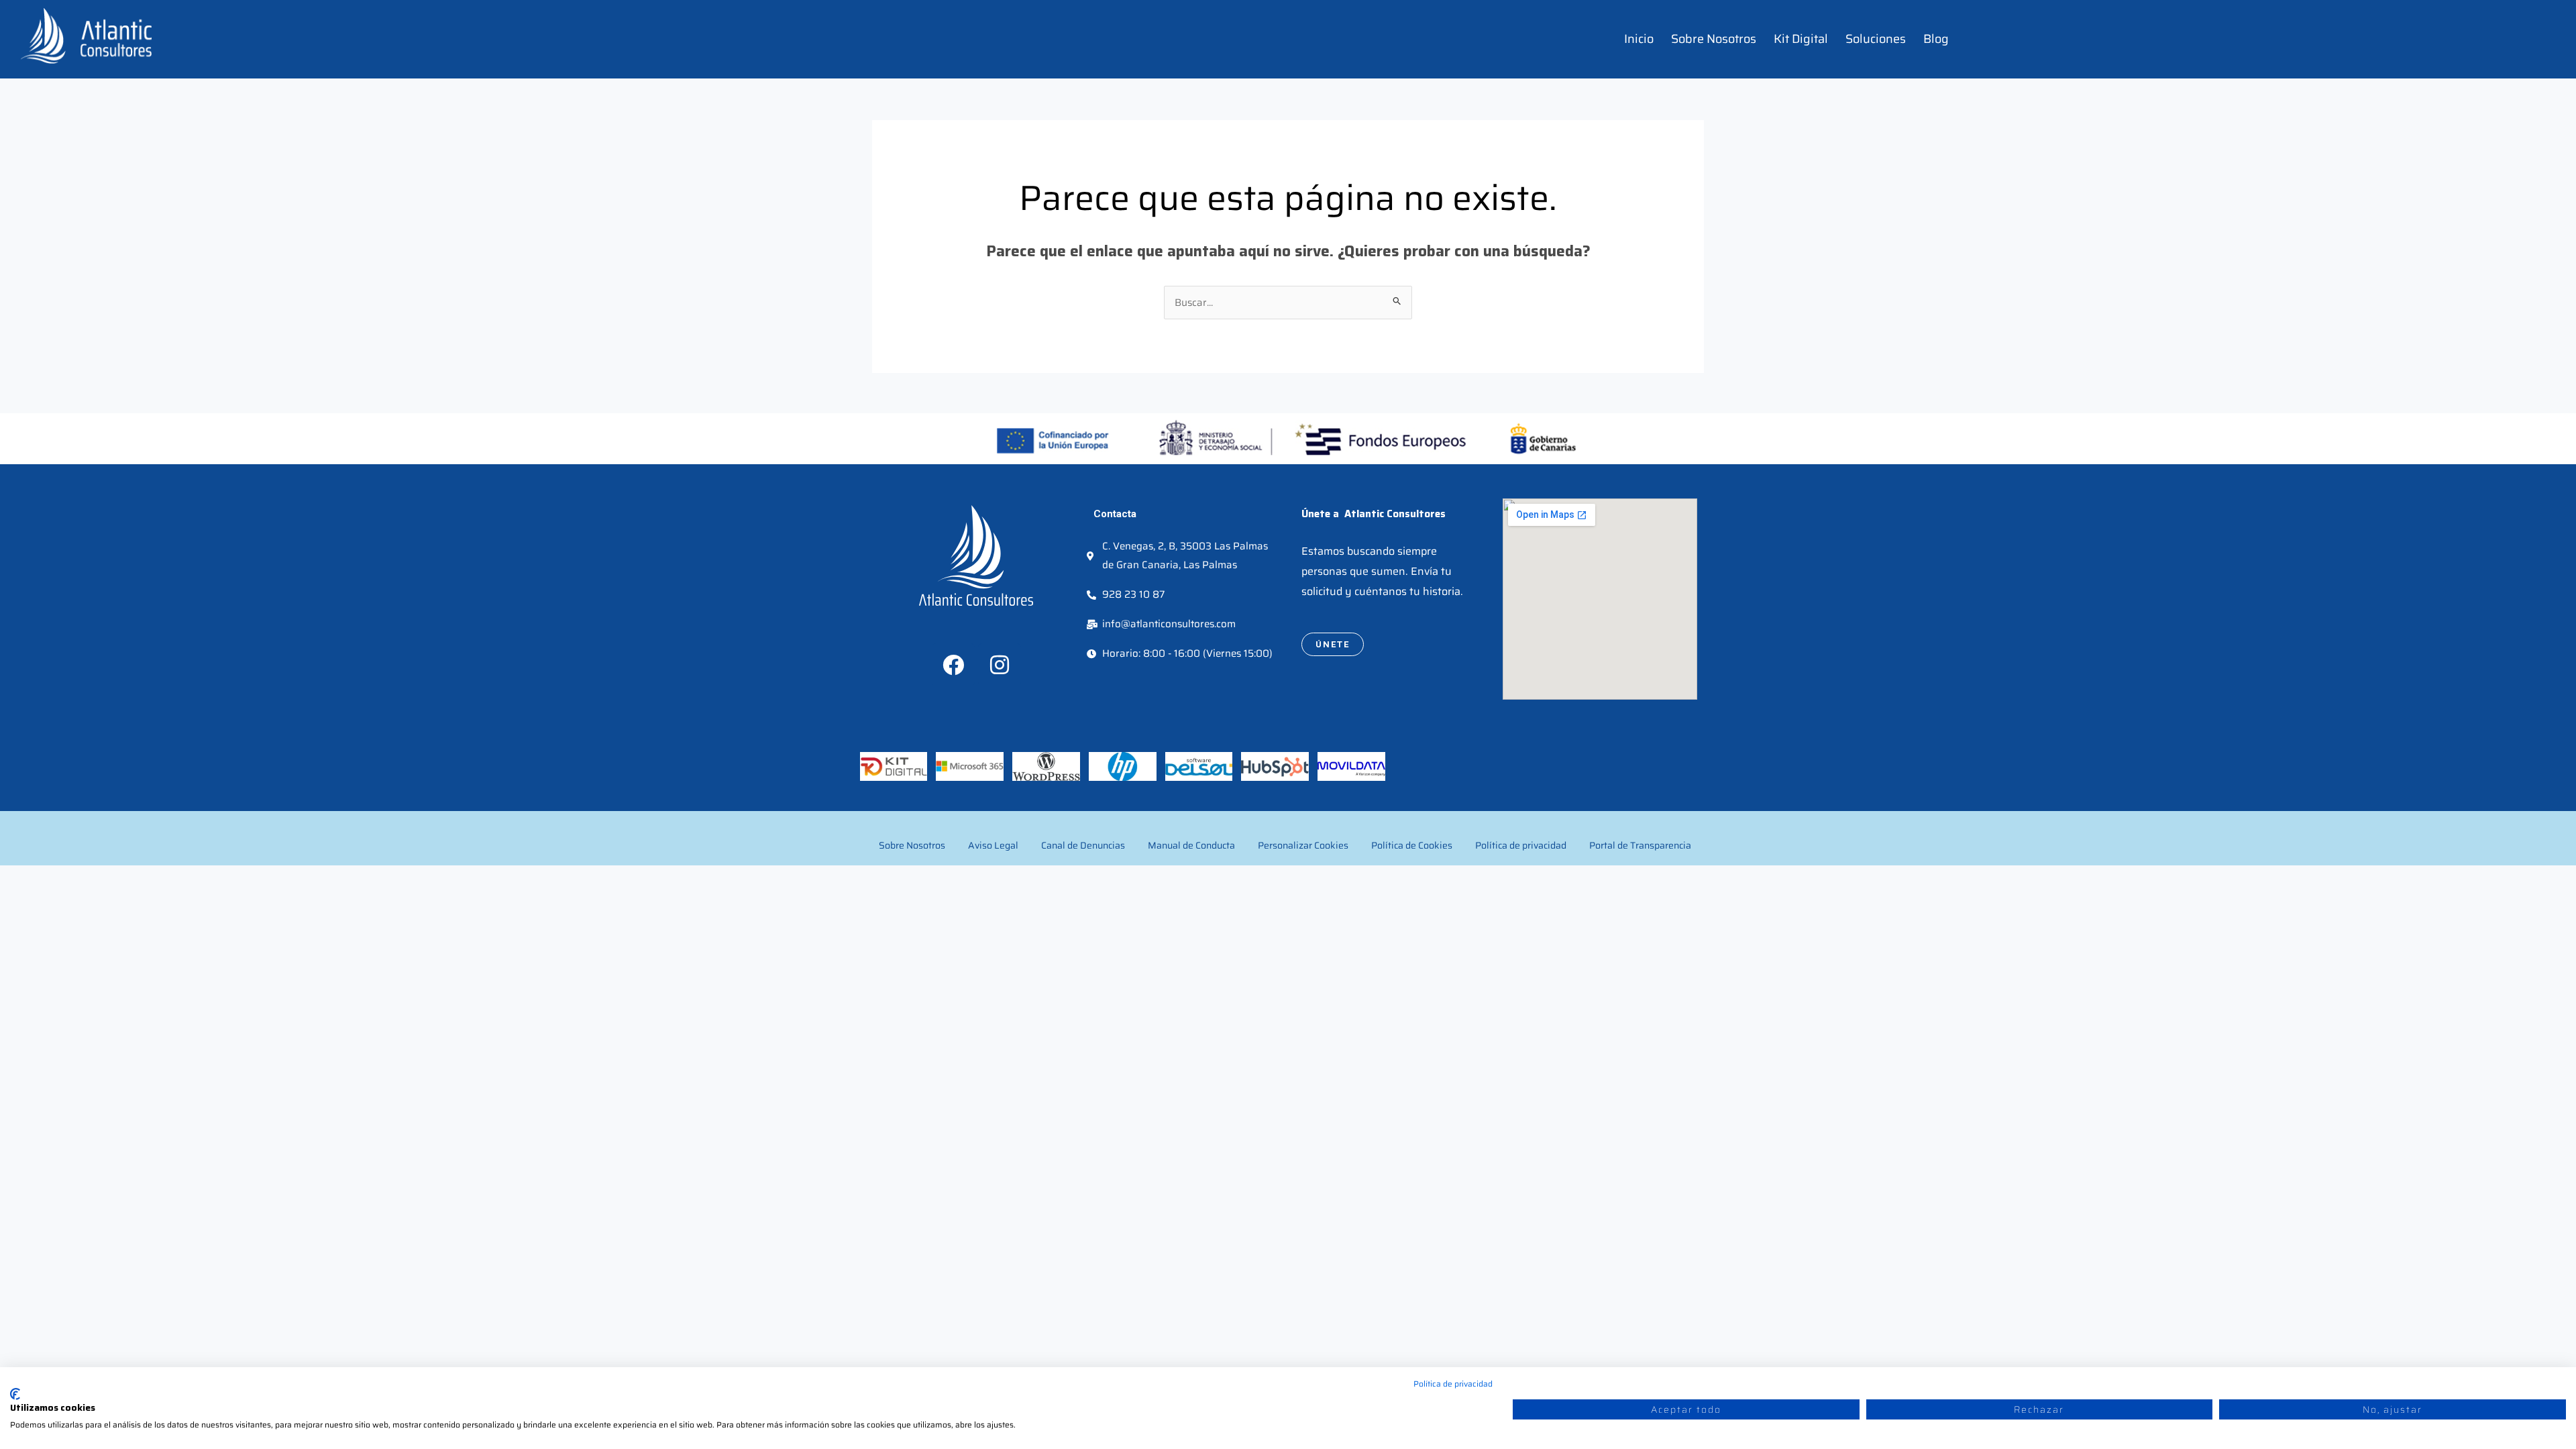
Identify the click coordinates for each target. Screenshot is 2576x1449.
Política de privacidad (1521, 845)
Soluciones (1876, 39)
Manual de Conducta (1191, 845)
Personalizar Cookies (1303, 845)
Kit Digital (1801, 39)
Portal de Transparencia (1640, 845)
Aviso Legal (993, 845)
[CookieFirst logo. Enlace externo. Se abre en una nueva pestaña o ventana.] (15, 1394)
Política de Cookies (1412, 845)
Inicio (1639, 39)
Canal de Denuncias (1083, 845)
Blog (1936, 39)
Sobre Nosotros (1714, 39)
